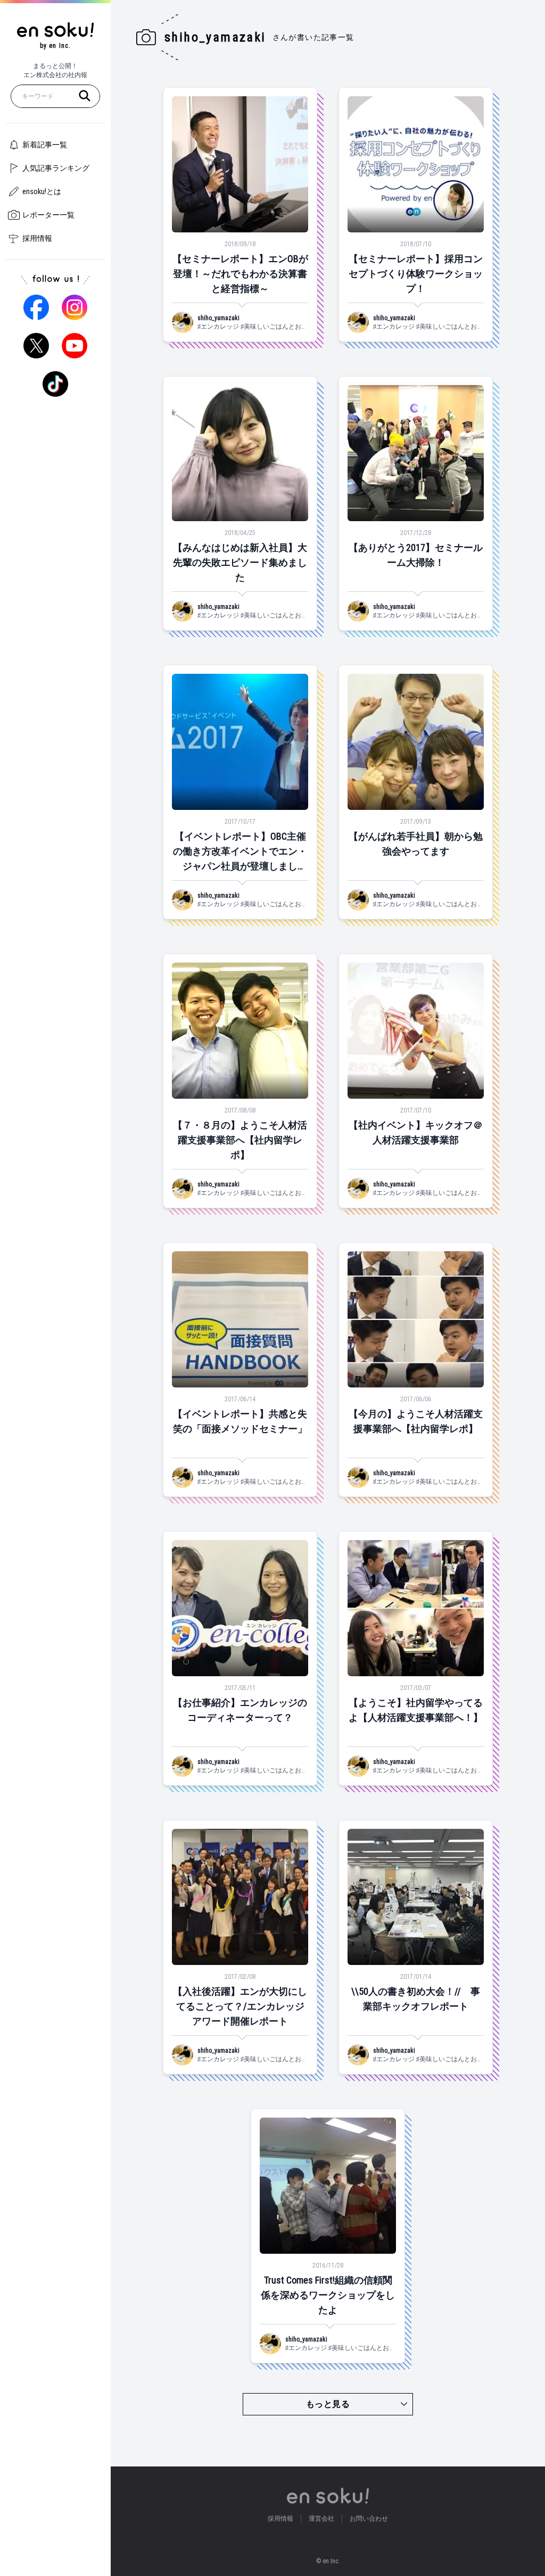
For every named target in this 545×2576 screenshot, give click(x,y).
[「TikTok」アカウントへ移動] (55, 384)
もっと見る (328, 2404)
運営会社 (321, 2519)
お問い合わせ (369, 2519)
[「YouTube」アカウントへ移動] (75, 346)
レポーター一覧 (48, 215)
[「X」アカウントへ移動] (36, 346)
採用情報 (37, 238)
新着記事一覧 (45, 145)
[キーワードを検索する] (85, 96)
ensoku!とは (42, 191)
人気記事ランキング (56, 168)
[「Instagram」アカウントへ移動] (75, 307)
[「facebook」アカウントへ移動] (36, 307)
